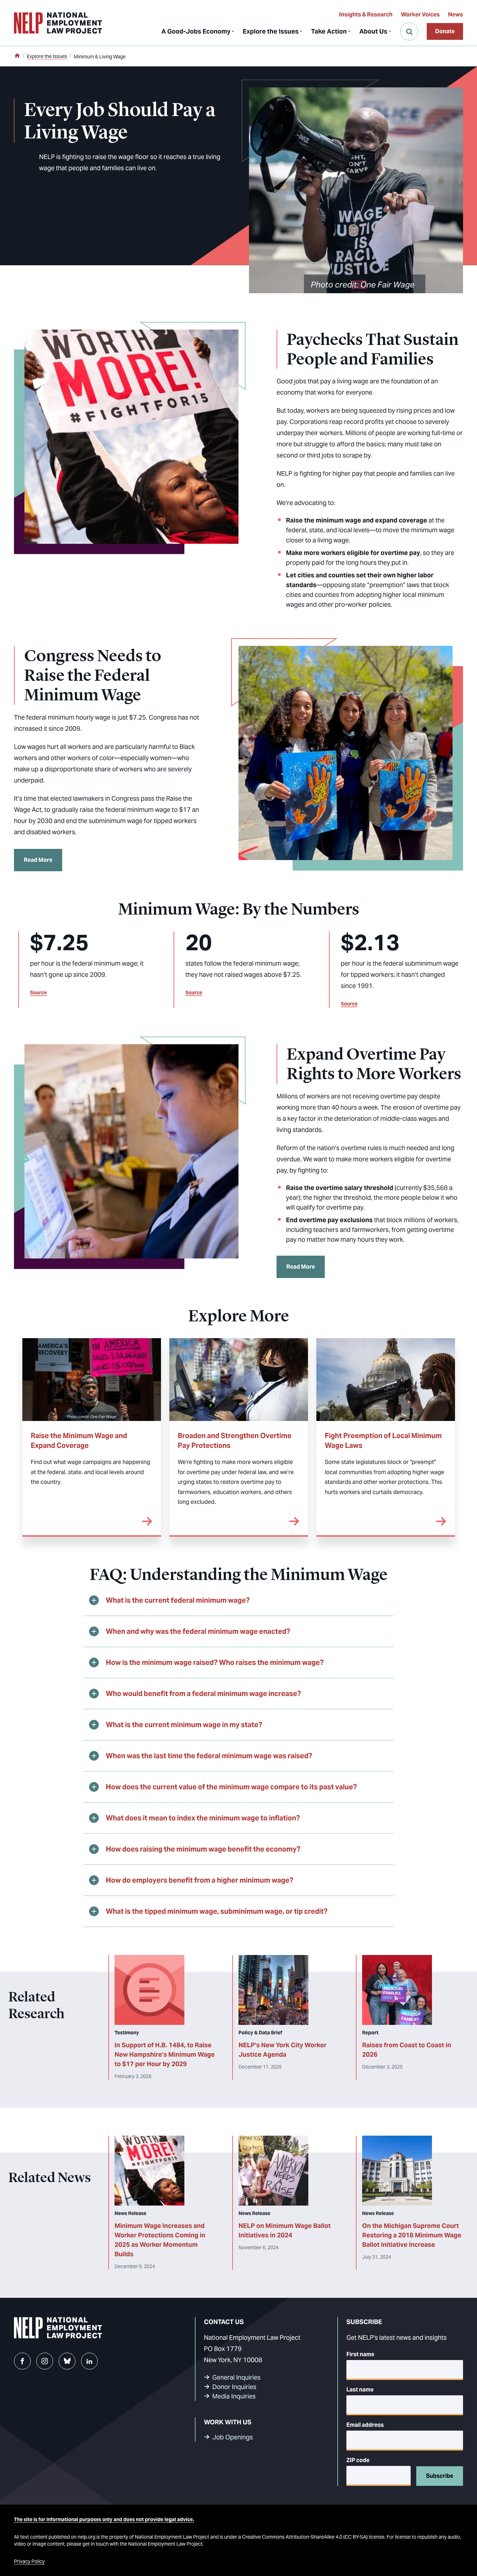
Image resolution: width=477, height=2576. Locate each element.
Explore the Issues (271, 31)
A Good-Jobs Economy (196, 31)
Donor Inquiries (234, 2387)
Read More (38, 860)
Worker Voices (420, 15)
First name (360, 2354)
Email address (365, 2425)
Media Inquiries (234, 2396)
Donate (445, 31)
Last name (360, 2390)
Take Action (329, 31)
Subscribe (440, 2476)
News (456, 15)
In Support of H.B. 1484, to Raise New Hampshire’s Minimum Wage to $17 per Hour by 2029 (165, 2054)
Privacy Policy (29, 2561)
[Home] (17, 56)
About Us (373, 31)
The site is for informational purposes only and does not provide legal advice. (104, 2519)
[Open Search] (409, 31)
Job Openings (233, 2437)
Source (38, 993)
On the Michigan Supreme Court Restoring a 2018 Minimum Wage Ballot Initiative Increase (412, 2235)
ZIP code (358, 2460)
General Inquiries (236, 2377)
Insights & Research (366, 15)
